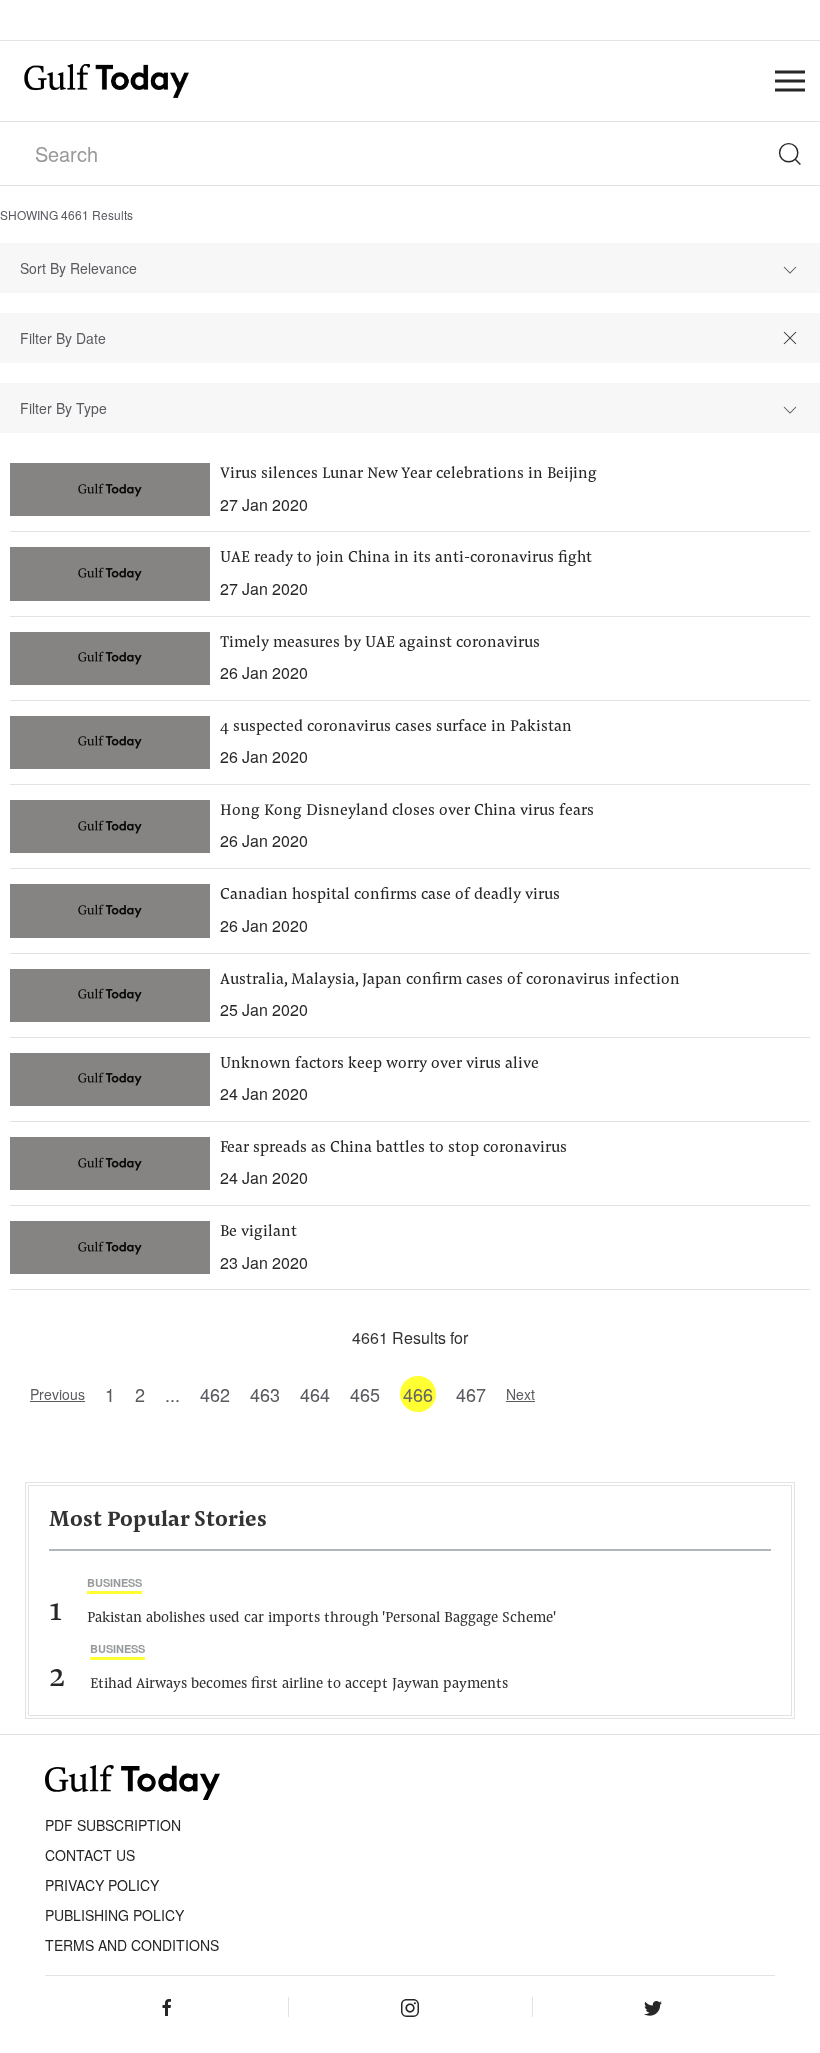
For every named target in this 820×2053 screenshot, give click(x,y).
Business (114, 1582)
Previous (57, 1394)
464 (315, 1394)
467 (471, 1394)
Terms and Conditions (132, 1945)
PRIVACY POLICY (102, 1885)
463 (265, 1394)
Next (520, 1394)
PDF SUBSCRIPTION (113, 1825)
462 (215, 1394)
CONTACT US (90, 1855)
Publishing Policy (114, 1915)
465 (365, 1394)
